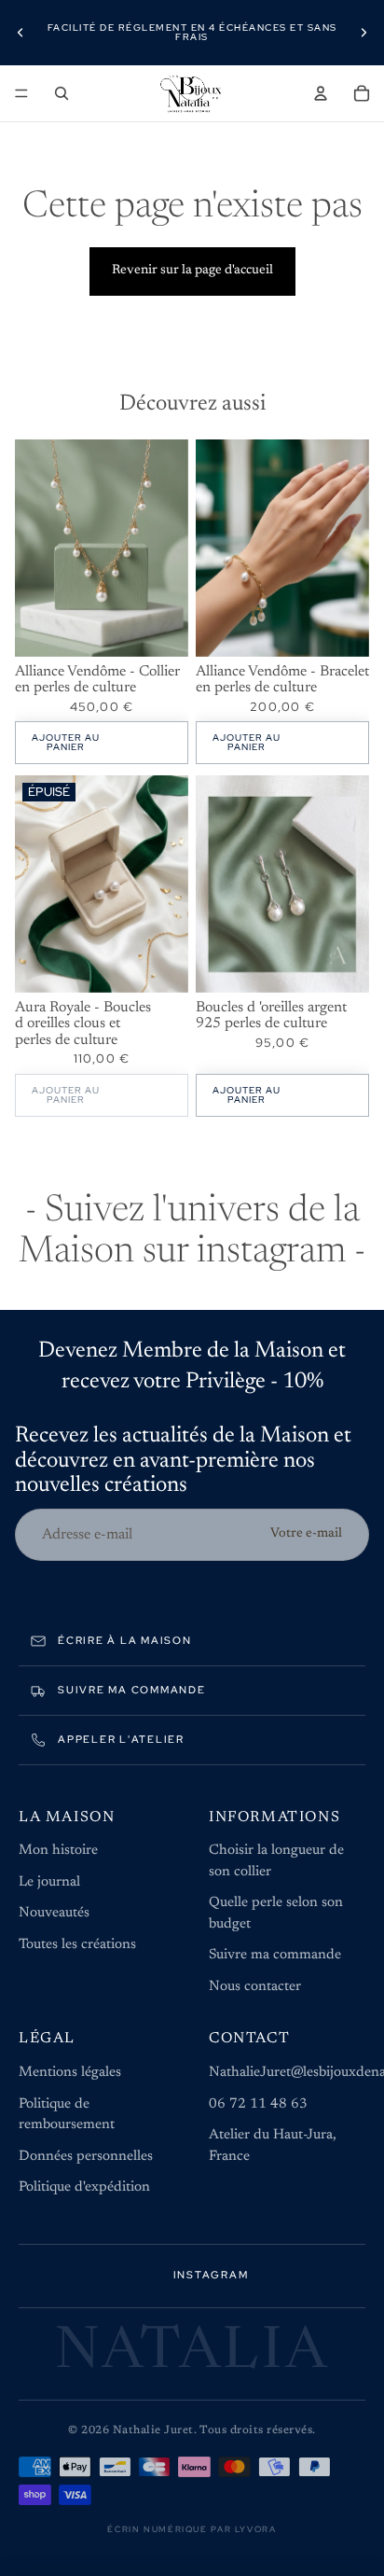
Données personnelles (86, 2157)
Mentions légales (70, 2073)
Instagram (211, 2275)
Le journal (49, 1882)
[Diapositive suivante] (363, 33)
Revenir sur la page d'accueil (192, 271)
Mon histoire (58, 1851)
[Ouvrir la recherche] (62, 93)
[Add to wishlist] (165, 463)
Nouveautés (54, 1913)
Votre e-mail (306, 1534)
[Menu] (21, 93)
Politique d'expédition (84, 2187)
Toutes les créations (77, 1945)
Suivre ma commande (275, 1955)
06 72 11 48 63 (258, 2104)
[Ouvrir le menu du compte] (321, 93)
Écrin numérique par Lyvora (192, 2529)
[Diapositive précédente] (21, 33)
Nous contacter (255, 1987)
